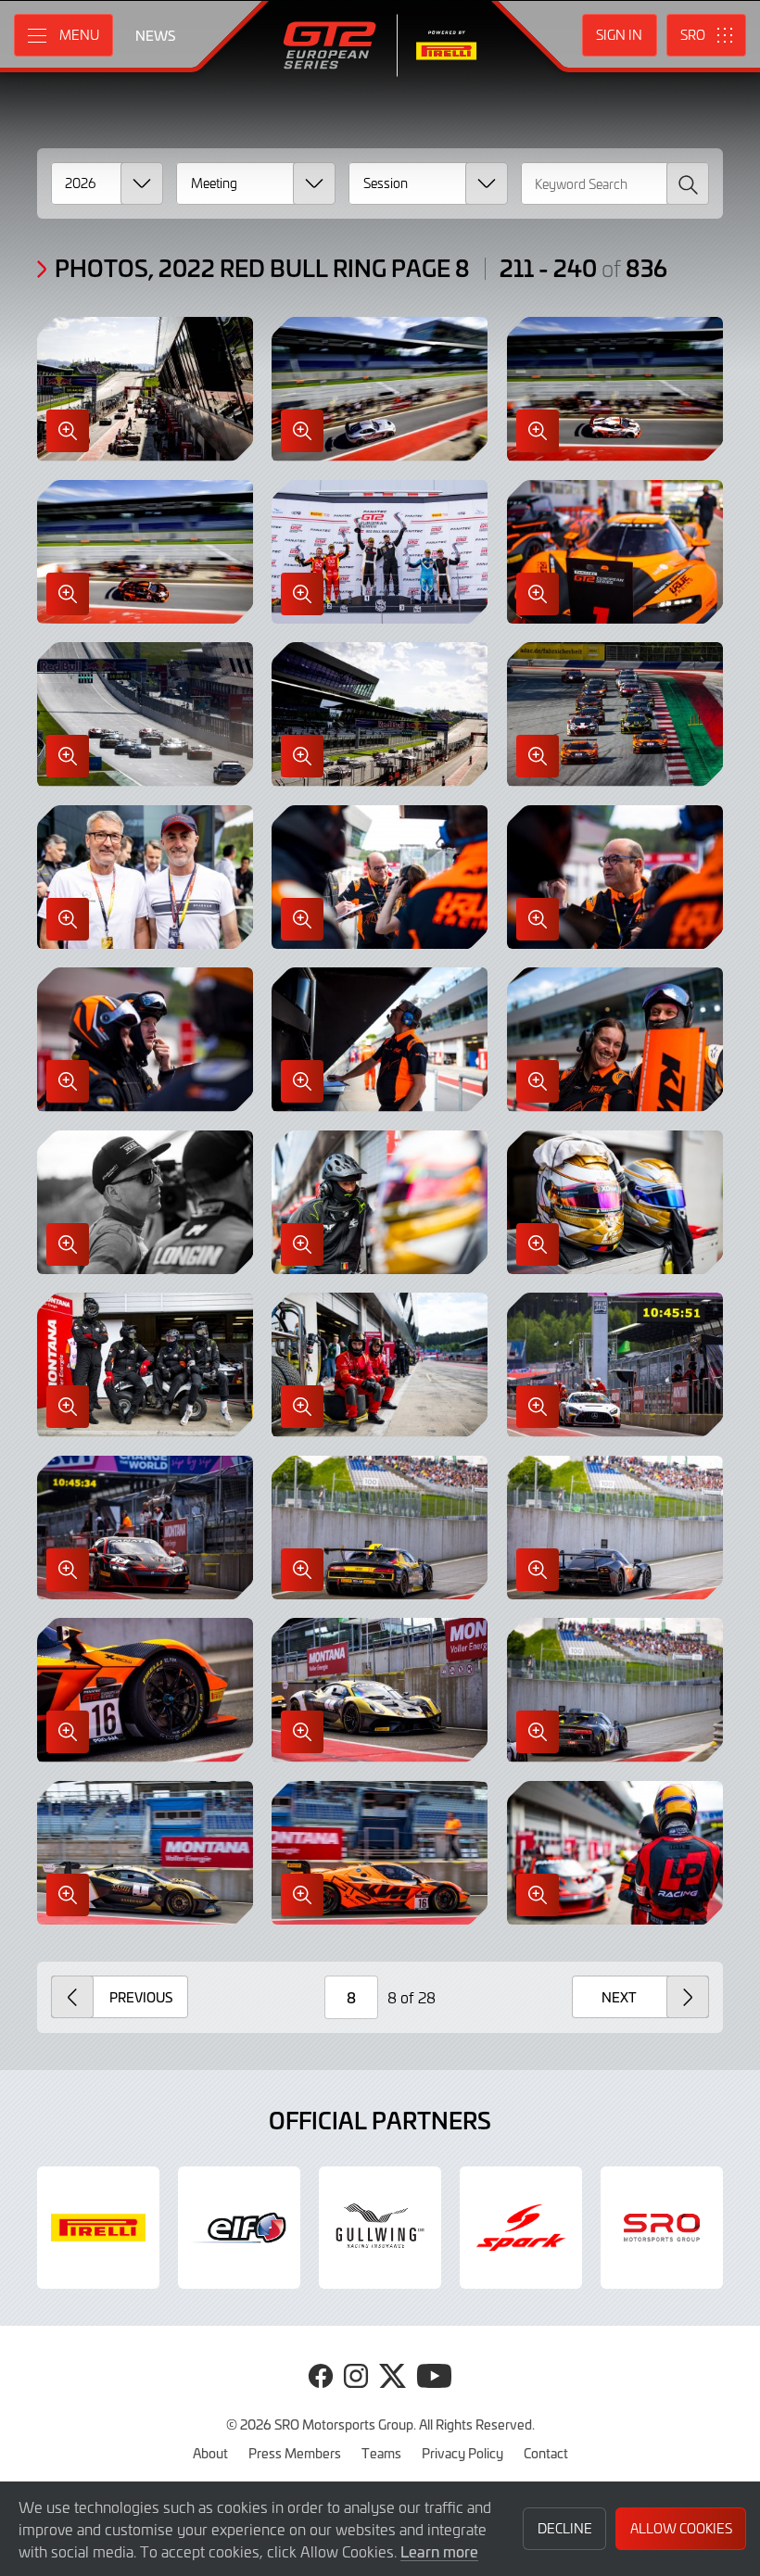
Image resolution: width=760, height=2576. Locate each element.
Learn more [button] (439, 2551)
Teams (381, 2453)
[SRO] (662, 2228)
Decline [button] (565, 2528)
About (210, 2453)
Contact (546, 2453)
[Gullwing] (380, 2228)
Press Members (295, 2453)
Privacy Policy (462, 2453)
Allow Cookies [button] (681, 2528)
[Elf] (239, 2228)
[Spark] (521, 2228)
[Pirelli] (98, 2228)
